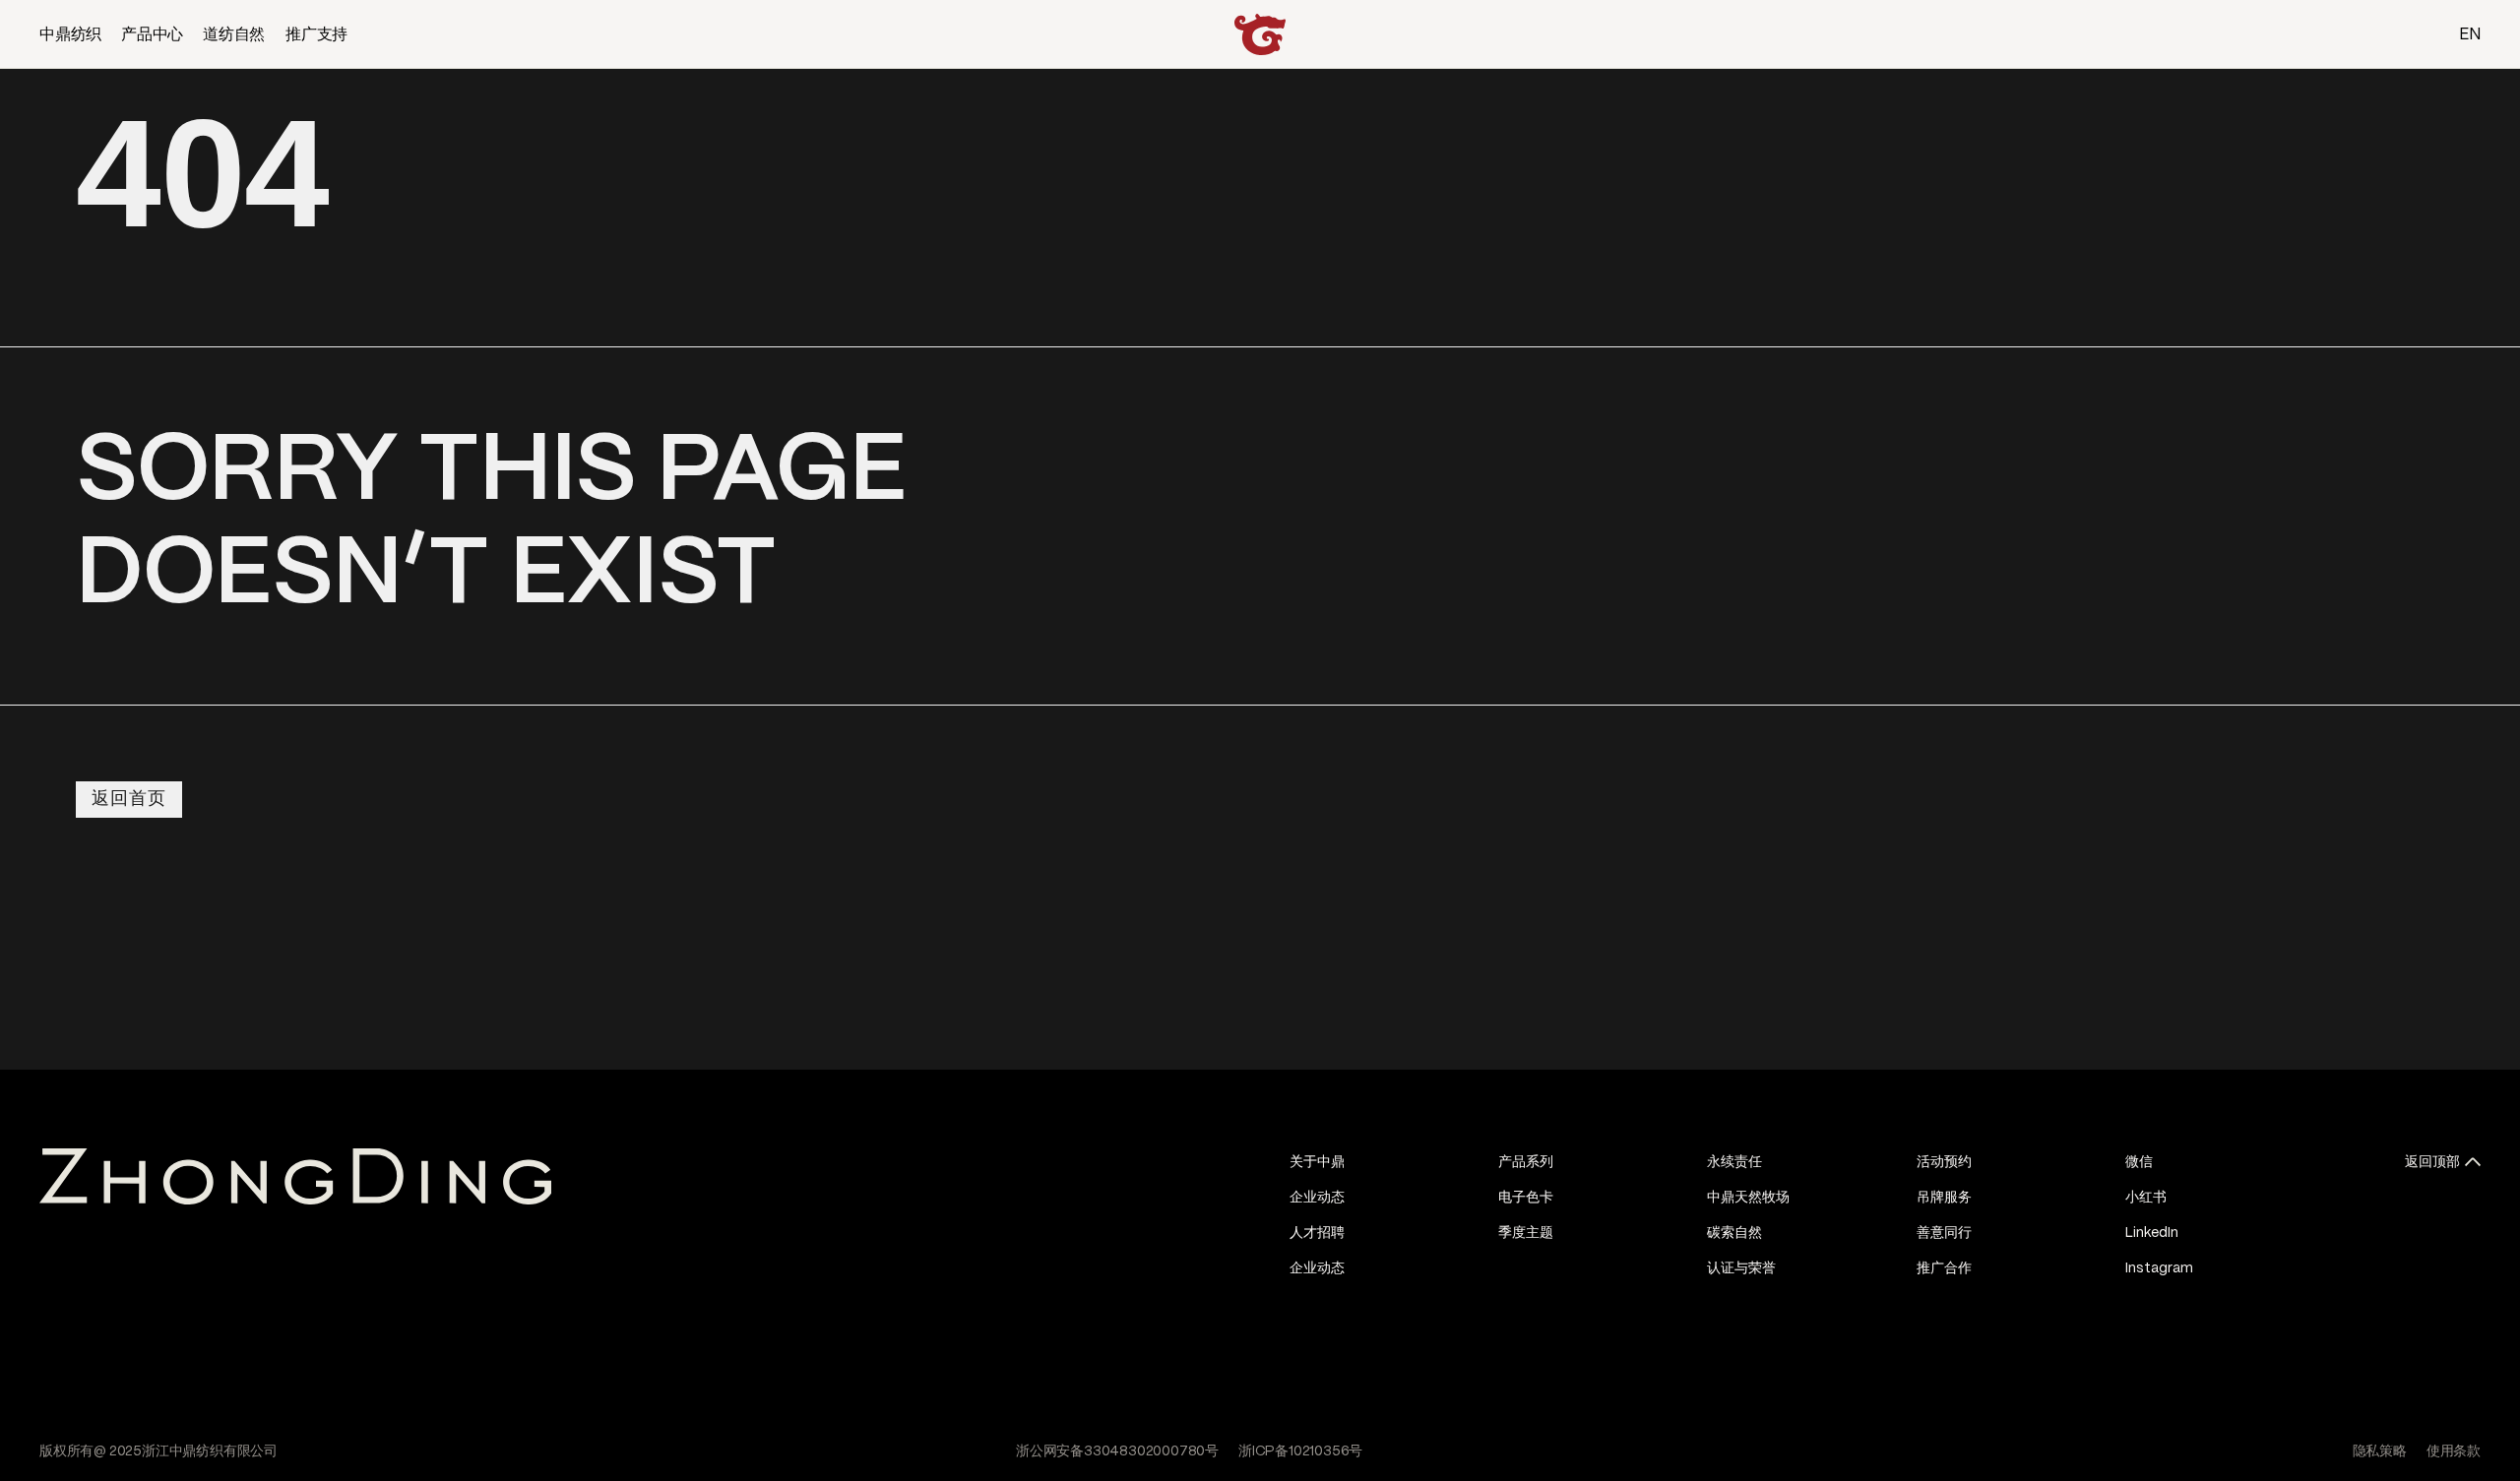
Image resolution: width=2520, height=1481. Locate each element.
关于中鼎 (1317, 1162)
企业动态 (1317, 1198)
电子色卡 (1526, 1198)
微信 (2139, 1162)
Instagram (2159, 1268)
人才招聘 (1317, 1233)
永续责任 (1734, 1162)
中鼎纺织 (70, 35)
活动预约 (1944, 1162)
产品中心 (152, 35)
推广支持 (316, 35)
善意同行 (1944, 1233)
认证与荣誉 (1741, 1268)
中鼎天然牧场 (1748, 1198)
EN (2470, 35)
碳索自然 (1734, 1233)
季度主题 (1526, 1233)
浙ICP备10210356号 (1300, 1451)
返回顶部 (2432, 1162)
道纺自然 (234, 35)
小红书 (2146, 1198)
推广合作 (1944, 1268)
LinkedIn (2152, 1233)
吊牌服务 (1944, 1198)
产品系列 (1526, 1162)
